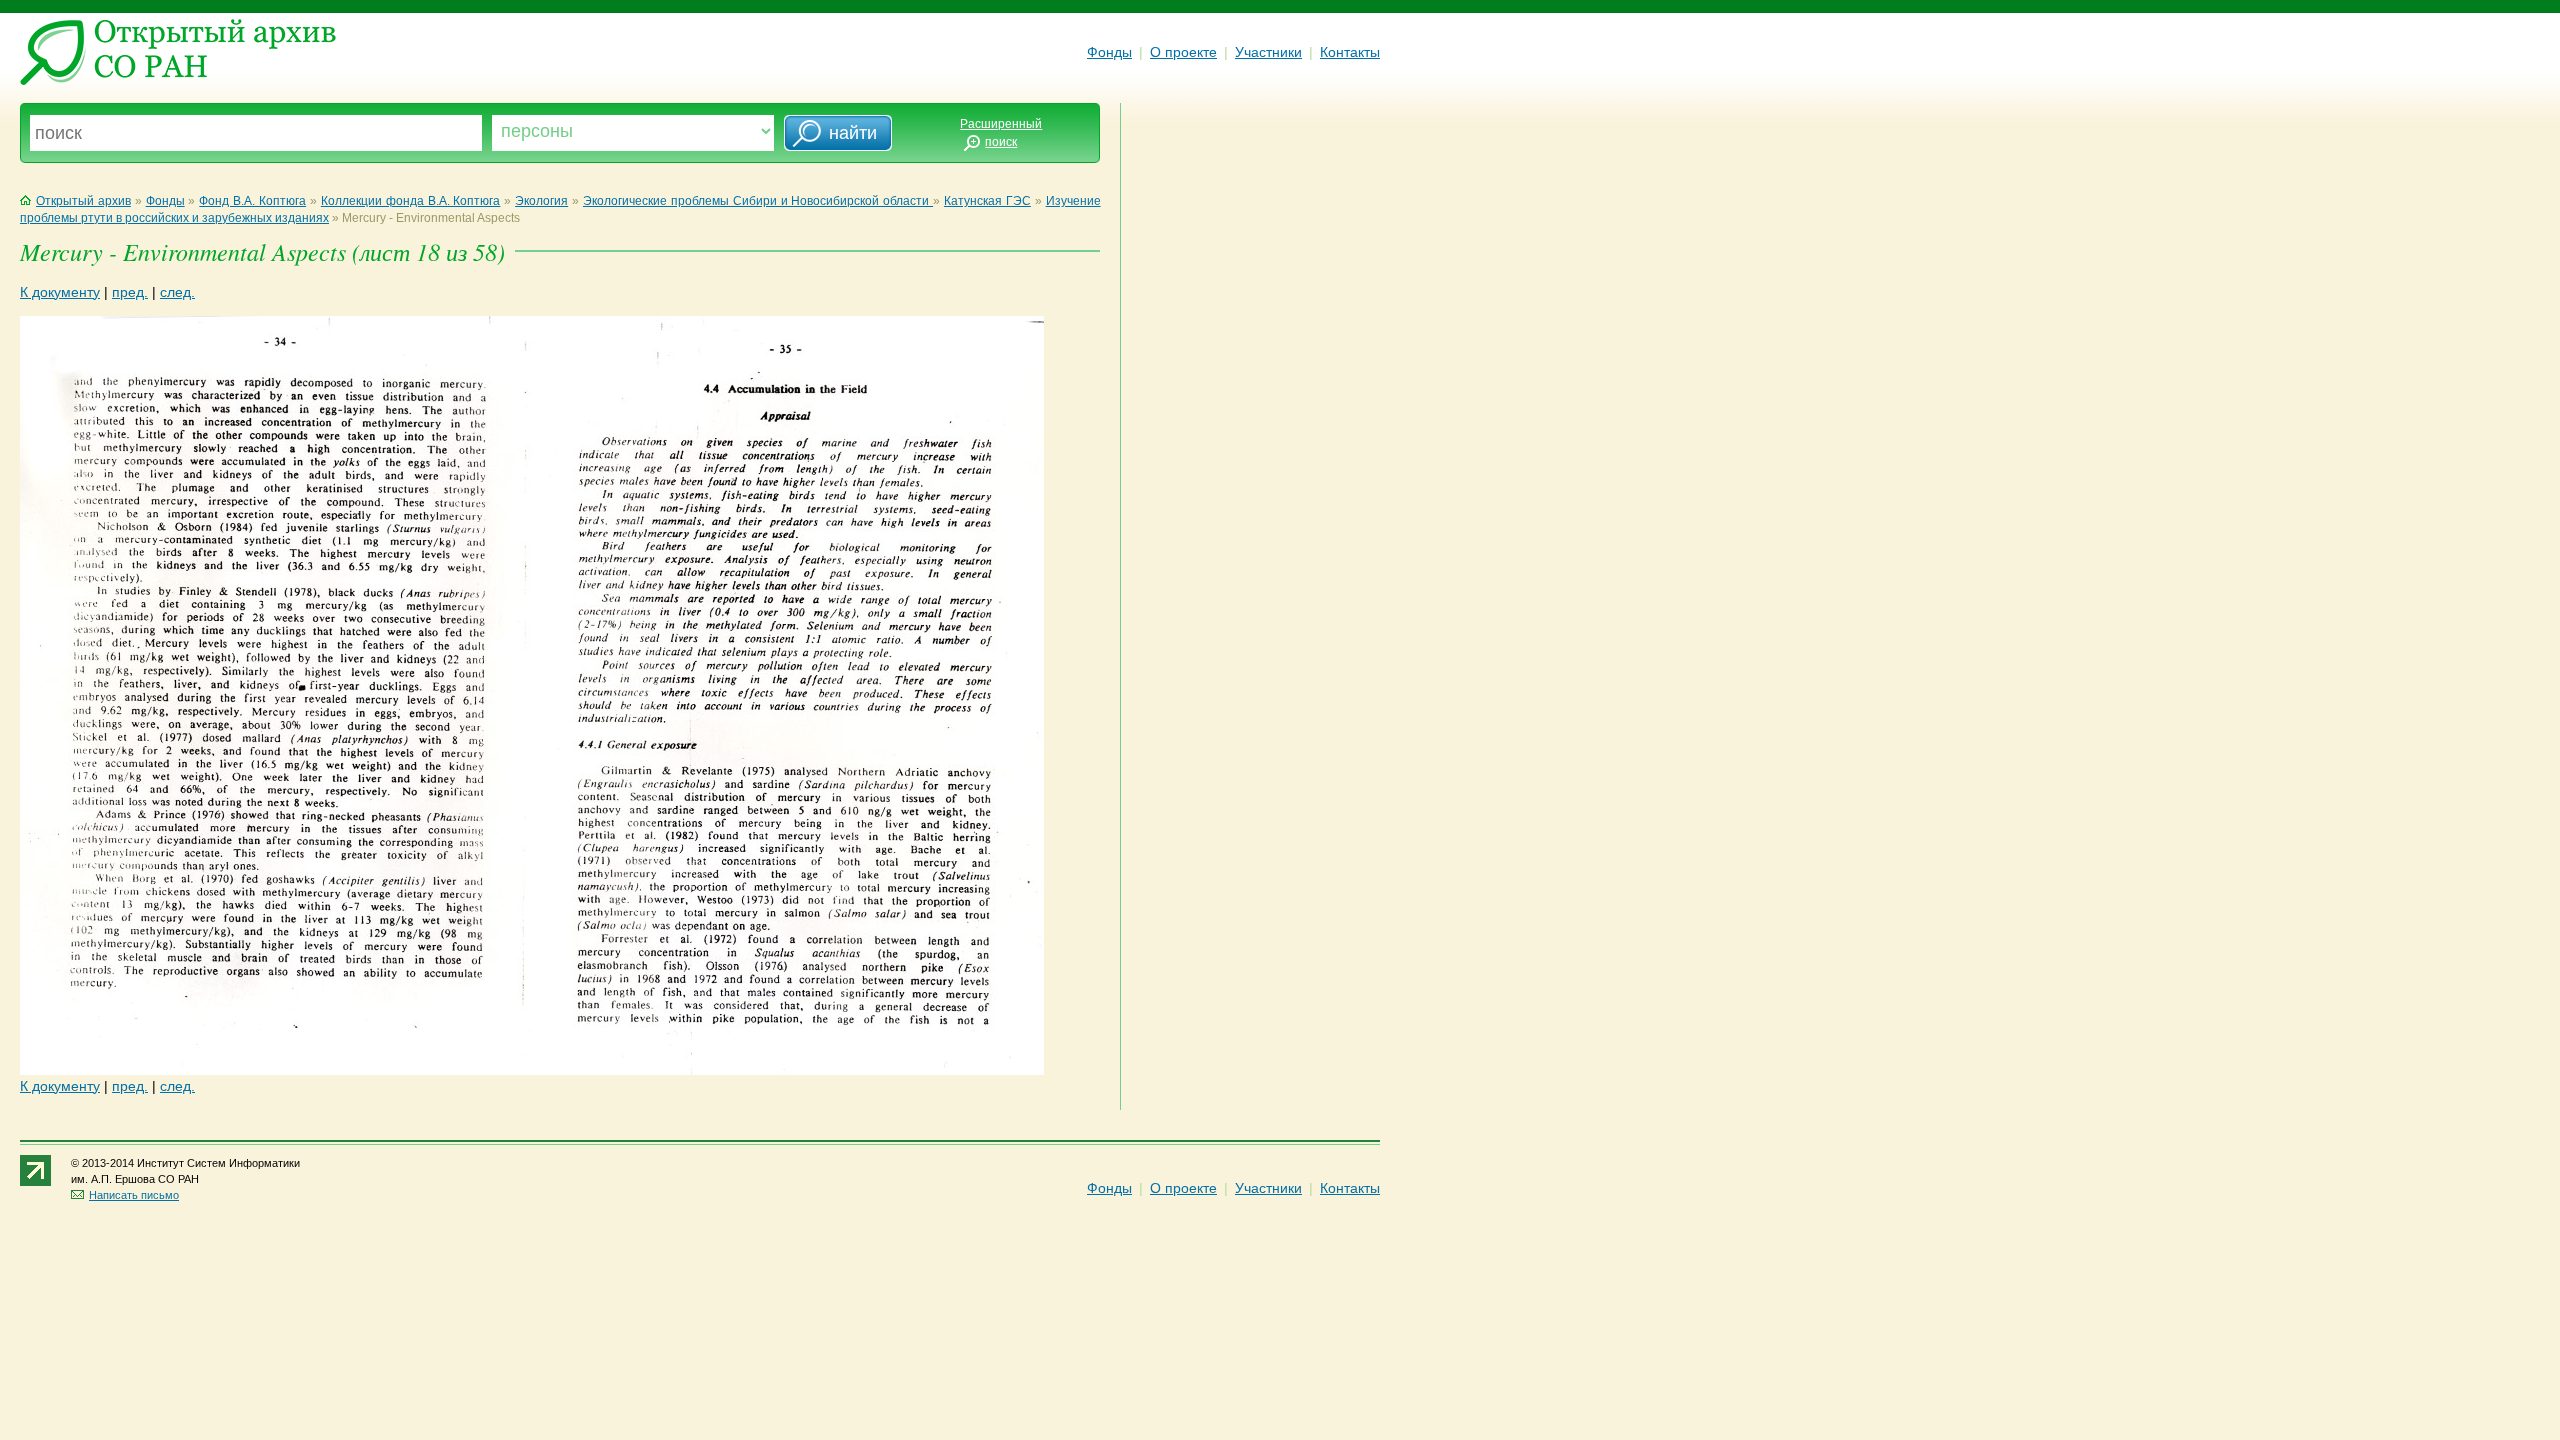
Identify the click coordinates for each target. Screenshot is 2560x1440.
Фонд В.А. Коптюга (252, 201)
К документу (60, 292)
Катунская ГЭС (987, 201)
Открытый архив (83, 201)
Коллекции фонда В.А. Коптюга (411, 201)
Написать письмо (134, 1195)
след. (177, 292)
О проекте (1183, 52)
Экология (541, 201)
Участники (1268, 52)
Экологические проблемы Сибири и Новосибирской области (758, 201)
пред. (130, 292)
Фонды (1109, 52)
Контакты (1350, 52)
